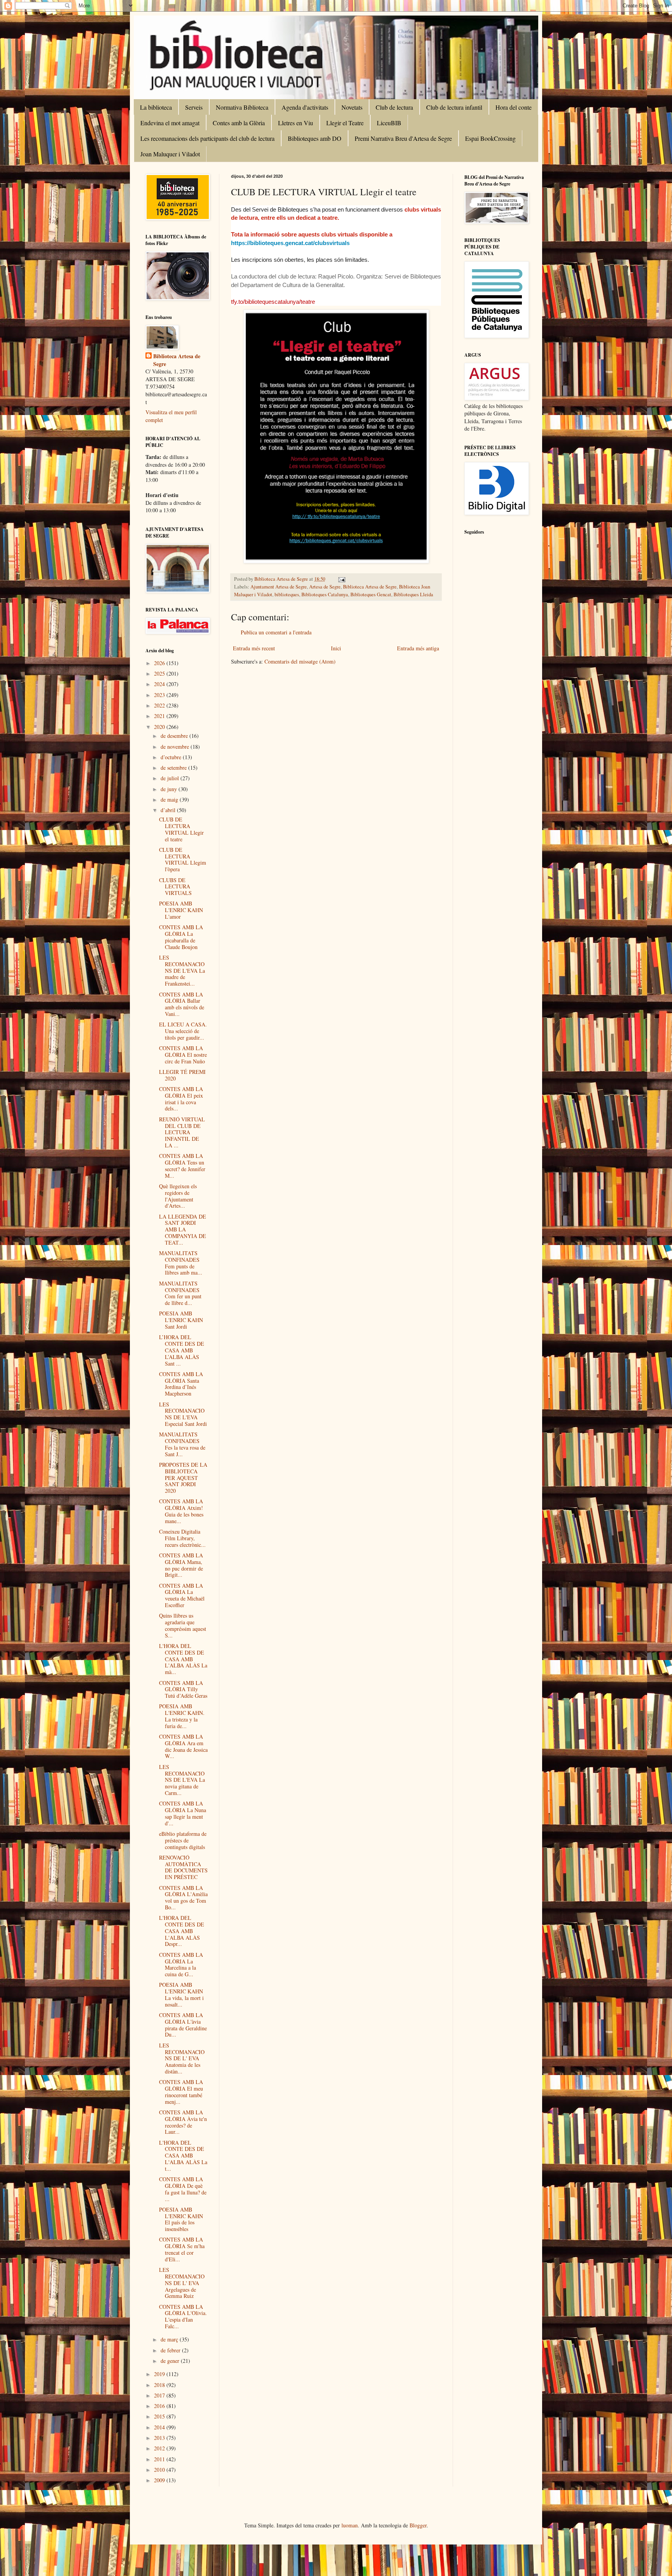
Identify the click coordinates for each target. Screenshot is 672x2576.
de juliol (171, 778)
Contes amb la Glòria (239, 123)
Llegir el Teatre (345, 123)
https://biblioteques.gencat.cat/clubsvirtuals (290, 243)
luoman (350, 2525)
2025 (160, 673)
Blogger (418, 2525)
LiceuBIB (389, 123)
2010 (160, 2470)
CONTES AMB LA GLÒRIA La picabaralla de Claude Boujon (181, 937)
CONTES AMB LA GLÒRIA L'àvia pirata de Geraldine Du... (183, 2025)
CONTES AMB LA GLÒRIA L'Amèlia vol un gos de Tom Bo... (183, 1897)
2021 (160, 716)
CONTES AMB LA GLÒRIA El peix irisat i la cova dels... (181, 1099)
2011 (160, 2459)
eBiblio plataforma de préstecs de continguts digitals (183, 1840)
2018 (160, 2385)
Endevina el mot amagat (170, 123)
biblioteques (287, 595)
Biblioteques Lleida (413, 595)
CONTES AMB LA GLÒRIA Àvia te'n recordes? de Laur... (183, 2122)
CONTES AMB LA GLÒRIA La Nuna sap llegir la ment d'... (183, 1813)
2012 (160, 2448)
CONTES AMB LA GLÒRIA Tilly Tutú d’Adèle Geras (183, 1689)
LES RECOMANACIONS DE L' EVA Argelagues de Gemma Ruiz (182, 2283)
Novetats (352, 107)
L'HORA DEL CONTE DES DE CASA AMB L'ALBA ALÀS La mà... (183, 1659)
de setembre (174, 768)
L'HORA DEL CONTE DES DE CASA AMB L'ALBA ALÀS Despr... (182, 1931)
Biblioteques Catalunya (325, 595)
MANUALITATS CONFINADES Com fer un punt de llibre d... (180, 1293)
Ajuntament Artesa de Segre (279, 587)
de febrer (171, 2350)
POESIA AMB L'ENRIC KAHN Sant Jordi (181, 1320)
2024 (160, 684)
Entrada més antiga (418, 648)
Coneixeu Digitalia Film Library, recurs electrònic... (182, 1538)
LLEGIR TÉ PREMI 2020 (182, 1075)
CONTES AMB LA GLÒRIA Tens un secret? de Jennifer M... (182, 1165)
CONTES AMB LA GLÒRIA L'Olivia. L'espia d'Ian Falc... (183, 2316)
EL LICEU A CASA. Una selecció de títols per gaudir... (183, 1031)
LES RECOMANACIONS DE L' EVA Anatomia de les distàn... (182, 2058)
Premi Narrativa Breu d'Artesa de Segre (403, 138)
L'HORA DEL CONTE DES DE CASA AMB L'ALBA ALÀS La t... (183, 2156)
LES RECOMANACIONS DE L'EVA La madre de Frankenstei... (182, 970)
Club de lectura (394, 107)
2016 (160, 2406)
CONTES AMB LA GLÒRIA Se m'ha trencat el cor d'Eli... (182, 2249)
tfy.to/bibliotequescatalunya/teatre (273, 302)
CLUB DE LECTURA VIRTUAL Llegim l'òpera (183, 859)
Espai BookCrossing (490, 138)
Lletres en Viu (296, 123)
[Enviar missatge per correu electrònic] (341, 579)
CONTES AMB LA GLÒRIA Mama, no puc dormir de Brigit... (181, 1565)
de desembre (175, 736)
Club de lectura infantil (454, 107)
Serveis (194, 107)
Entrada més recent (254, 648)
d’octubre (172, 757)
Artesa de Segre (325, 587)
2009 (160, 2480)
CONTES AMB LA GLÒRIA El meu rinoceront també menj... (181, 2092)
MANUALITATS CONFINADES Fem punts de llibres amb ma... (181, 1263)
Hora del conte (514, 107)
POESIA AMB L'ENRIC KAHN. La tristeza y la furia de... (182, 1716)
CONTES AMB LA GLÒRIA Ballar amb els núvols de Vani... (182, 1004)
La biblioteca (156, 107)
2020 (160, 727)
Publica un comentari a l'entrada (276, 632)
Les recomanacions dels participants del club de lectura (207, 138)
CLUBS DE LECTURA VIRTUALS (175, 887)
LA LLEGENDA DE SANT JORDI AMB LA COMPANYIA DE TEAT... (183, 1229)
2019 (160, 2374)
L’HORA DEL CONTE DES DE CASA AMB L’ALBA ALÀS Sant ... (182, 1350)
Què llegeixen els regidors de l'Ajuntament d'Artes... (178, 1196)
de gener (171, 2361)
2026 (160, 663)
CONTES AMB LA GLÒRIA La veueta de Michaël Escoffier (182, 1595)
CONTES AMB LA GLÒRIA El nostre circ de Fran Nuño (183, 1055)
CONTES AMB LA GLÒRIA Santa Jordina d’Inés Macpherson (181, 1384)
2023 (160, 695)
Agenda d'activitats (305, 107)
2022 (160, 705)
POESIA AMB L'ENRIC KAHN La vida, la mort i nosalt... (181, 1994)
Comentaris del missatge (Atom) (300, 661)
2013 (160, 2438)
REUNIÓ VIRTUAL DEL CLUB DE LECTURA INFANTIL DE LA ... (182, 1132)
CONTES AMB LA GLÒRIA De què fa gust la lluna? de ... (183, 2189)
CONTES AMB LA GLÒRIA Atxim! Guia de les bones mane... (181, 1511)
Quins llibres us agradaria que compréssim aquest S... (183, 1625)
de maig (170, 799)
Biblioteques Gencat (371, 595)
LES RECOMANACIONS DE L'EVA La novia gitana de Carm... (182, 1780)
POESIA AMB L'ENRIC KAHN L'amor (181, 910)
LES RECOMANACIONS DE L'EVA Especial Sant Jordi (183, 1414)
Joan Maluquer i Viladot (170, 154)
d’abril (169, 810)
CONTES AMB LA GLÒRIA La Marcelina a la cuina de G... (181, 1964)
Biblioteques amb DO (315, 138)
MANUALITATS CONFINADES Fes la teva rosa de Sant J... (182, 1444)
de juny (170, 789)
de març (170, 2339)
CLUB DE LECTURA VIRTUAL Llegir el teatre (181, 829)
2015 (160, 2416)
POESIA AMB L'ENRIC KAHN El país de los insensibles (181, 2219)
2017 (160, 2395)
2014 (160, 2427)
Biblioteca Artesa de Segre (370, 587)
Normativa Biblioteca (242, 107)
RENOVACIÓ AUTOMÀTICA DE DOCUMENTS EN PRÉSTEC (183, 1867)
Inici (336, 648)
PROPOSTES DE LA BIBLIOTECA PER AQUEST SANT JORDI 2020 (183, 1478)
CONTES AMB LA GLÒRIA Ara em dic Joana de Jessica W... (183, 1746)
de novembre (176, 747)
